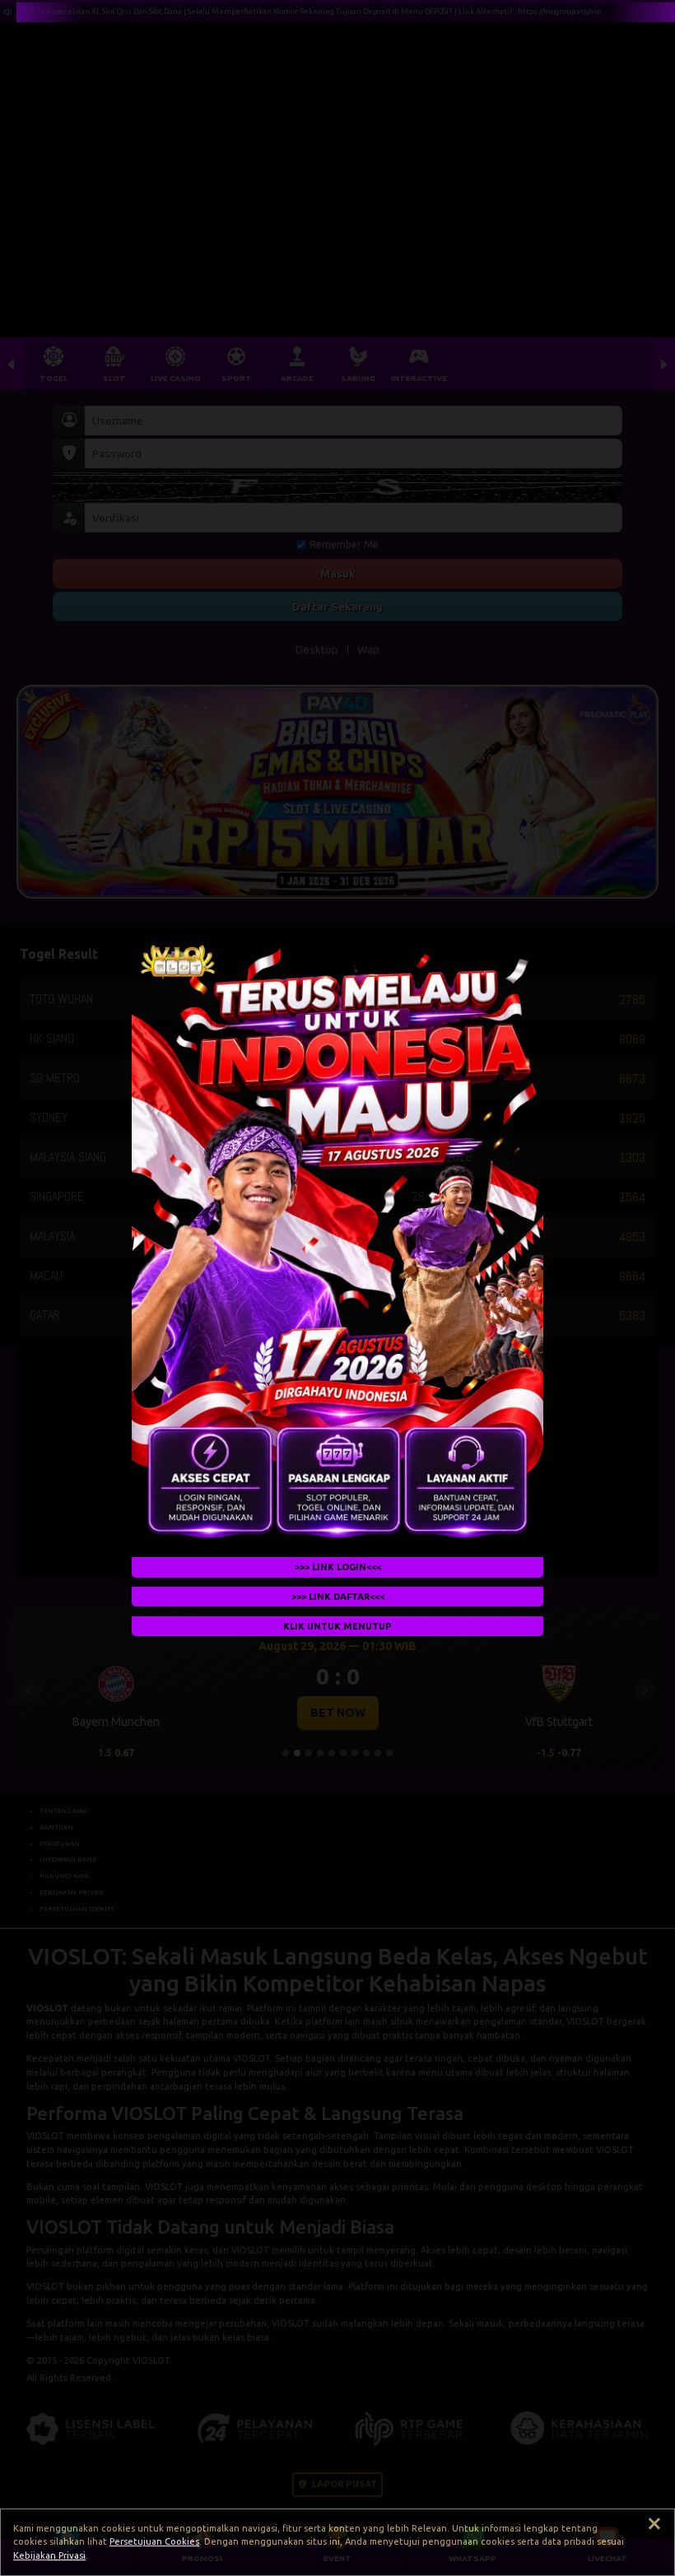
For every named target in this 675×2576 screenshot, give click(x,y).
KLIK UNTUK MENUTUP (337, 1625)
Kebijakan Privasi (49, 2555)
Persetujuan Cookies (154, 2541)
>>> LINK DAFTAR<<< (338, 1597)
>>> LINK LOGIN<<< (338, 1567)
